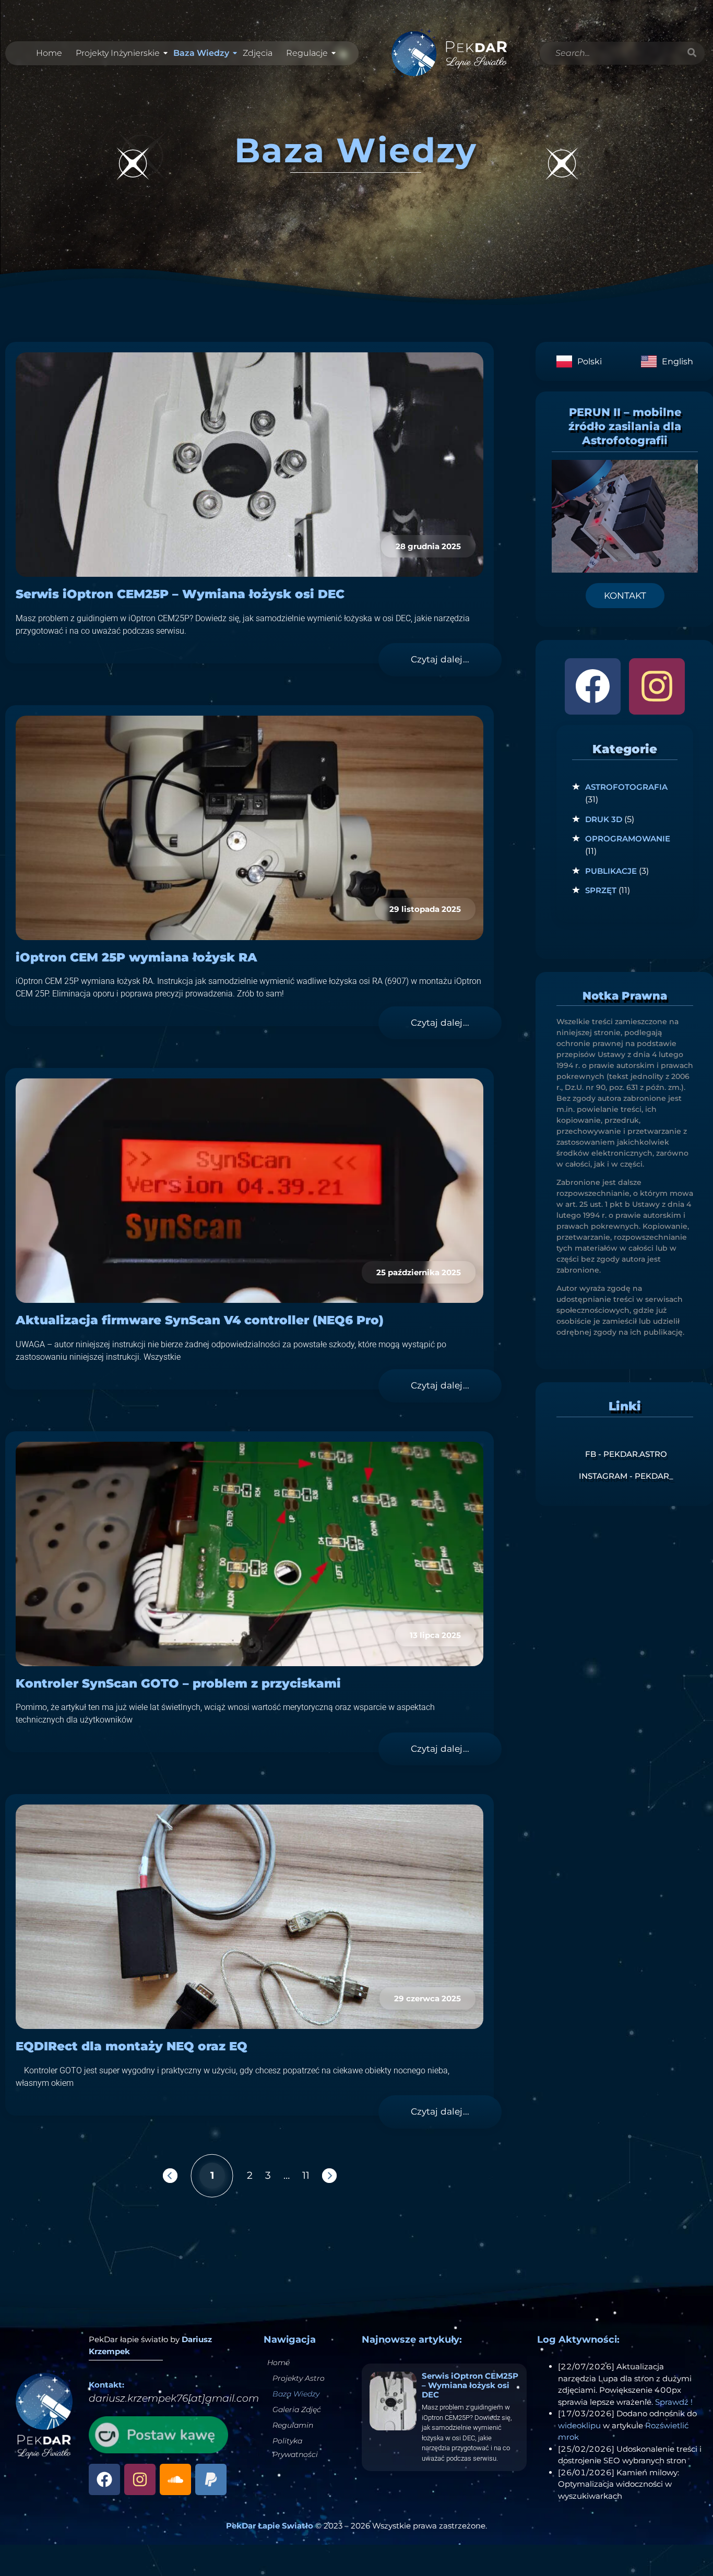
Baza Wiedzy (201, 53)
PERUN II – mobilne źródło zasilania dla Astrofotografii (625, 426)
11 (306, 2175)
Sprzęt (601, 890)
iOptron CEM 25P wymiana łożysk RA (136, 957)
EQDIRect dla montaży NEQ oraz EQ (132, 2046)
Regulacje (307, 53)
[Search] (692, 53)
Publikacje (611, 871)
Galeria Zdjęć (297, 2409)
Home (49, 53)
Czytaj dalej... (440, 659)
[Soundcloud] (175, 2479)
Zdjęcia (258, 53)
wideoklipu (579, 2425)
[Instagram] (657, 686)
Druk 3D (604, 819)
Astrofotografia (626, 787)
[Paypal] (211, 2479)
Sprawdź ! (674, 2402)
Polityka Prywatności (295, 2448)
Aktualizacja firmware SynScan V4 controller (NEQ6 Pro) (200, 1320)
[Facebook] (593, 686)
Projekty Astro (299, 2378)
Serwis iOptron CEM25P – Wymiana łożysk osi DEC (180, 594)
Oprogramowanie (628, 839)
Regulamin (293, 2425)
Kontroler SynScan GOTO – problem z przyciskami (178, 1683)
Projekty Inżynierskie (118, 53)
